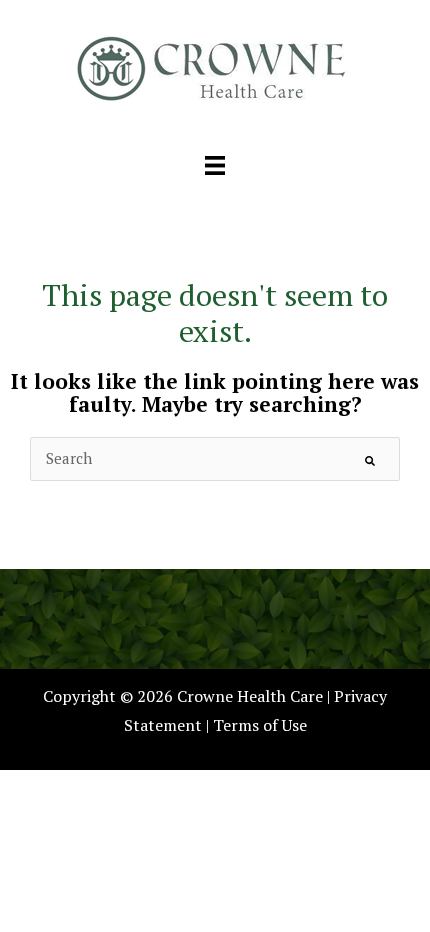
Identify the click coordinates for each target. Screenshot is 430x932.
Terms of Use (260, 725)
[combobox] (215, 458)
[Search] (370, 459)
